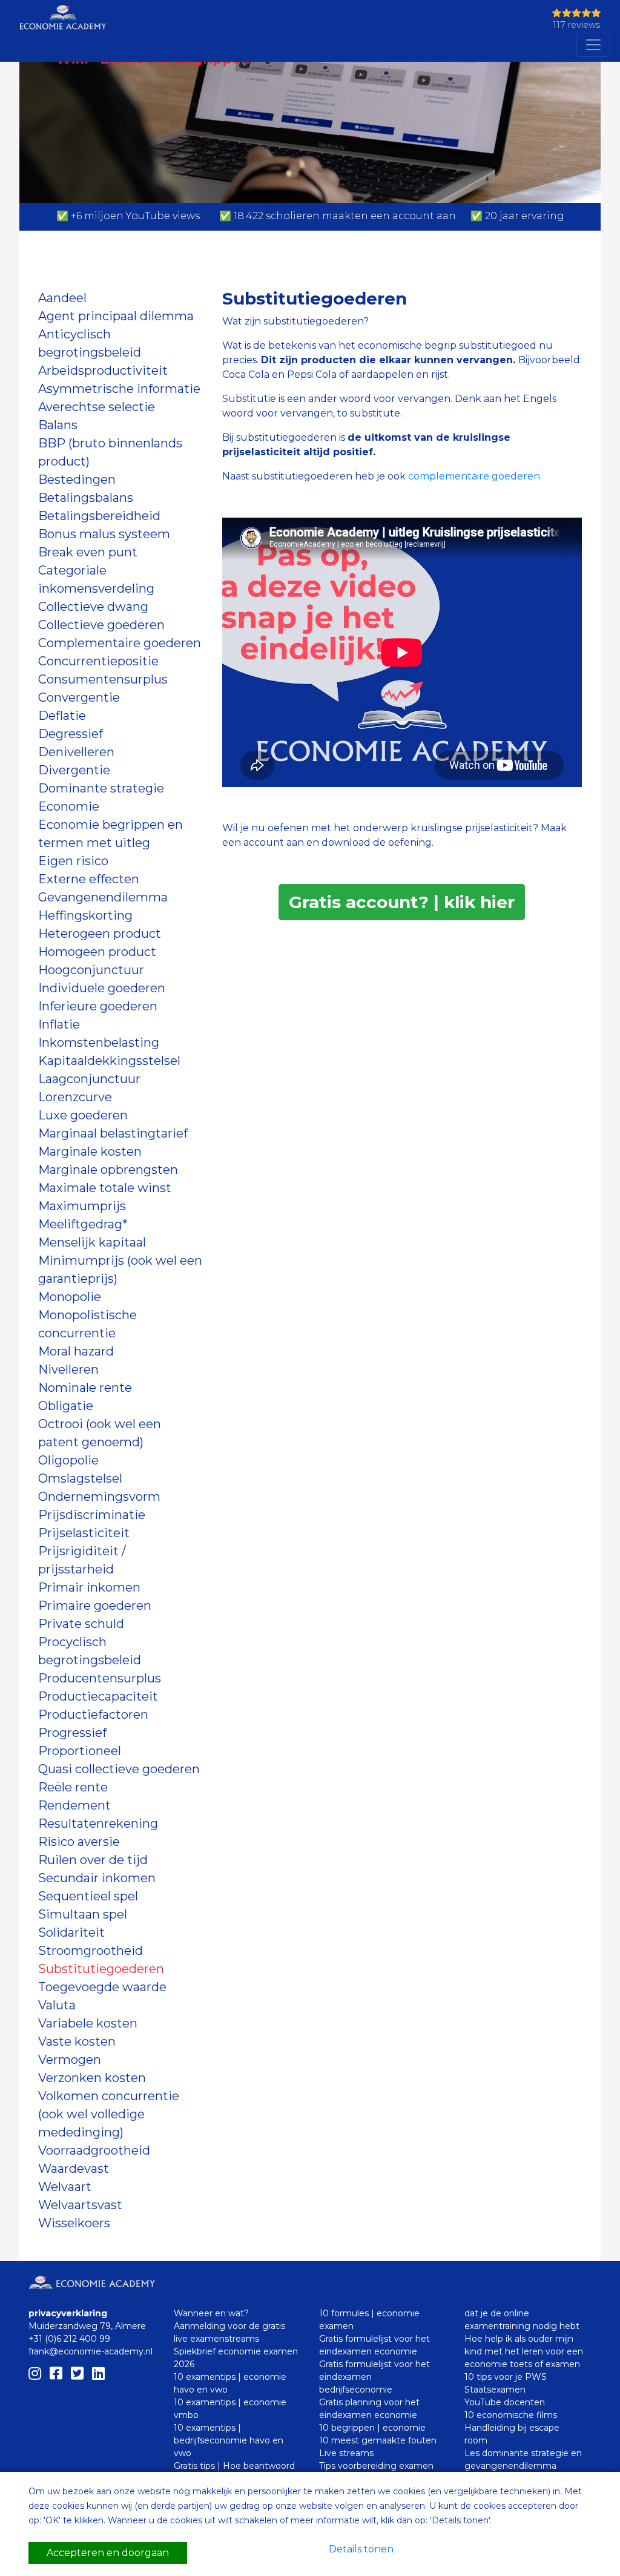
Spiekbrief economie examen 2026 (236, 2358)
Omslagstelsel (80, 1478)
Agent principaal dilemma (116, 316)
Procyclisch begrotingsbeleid (90, 1651)
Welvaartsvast (80, 2205)
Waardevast (74, 2169)
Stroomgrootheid (91, 1951)
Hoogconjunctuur (91, 970)
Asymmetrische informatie (119, 389)
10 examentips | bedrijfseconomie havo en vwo (229, 2440)
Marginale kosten (90, 1151)
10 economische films (511, 2415)
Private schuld (81, 1624)
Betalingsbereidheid (99, 516)
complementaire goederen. (477, 476)
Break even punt (88, 552)
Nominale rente (85, 1388)
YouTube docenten (505, 2402)
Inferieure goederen (98, 1006)
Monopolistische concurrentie (87, 1324)
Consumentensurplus (103, 679)
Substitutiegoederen (101, 1969)
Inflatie (59, 1024)
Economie (69, 806)
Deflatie (62, 716)
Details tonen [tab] (361, 2549)
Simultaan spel (83, 1914)
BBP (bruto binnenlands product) (110, 452)
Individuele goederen (102, 988)
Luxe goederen (83, 1115)
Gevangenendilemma (103, 897)
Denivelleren (76, 752)
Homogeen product (97, 952)
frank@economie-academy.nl (91, 2351)
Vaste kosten (77, 2041)
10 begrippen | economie (372, 2428)
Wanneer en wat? (211, 2313)
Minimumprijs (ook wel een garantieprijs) (120, 1270)
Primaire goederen (95, 1606)
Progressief (72, 1733)
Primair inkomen (89, 1587)
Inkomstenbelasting (99, 1043)
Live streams (346, 2453)
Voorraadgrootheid (94, 2150)
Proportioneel (80, 1751)
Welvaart (65, 2187)
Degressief (71, 734)
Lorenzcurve (75, 1097)
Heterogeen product (100, 934)
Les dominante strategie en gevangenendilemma (523, 2459)
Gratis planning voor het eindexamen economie (369, 2409)
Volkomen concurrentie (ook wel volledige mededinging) (109, 2114)
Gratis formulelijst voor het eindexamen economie (374, 2345)
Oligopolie (68, 1460)
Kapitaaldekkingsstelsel (109, 1061)
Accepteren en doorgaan (108, 2553)
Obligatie (66, 1406)
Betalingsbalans (86, 498)
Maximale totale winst (105, 1188)
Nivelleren (68, 1369)
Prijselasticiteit (84, 1533)
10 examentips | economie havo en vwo (230, 2383)
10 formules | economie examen (369, 2320)
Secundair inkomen (97, 1878)
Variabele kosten (88, 2023)
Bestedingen (77, 479)
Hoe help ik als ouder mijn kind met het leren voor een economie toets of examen (524, 2351)
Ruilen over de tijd (93, 1860)
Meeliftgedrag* (83, 1224)
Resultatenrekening (98, 1823)
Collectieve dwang (93, 607)
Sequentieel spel (88, 1896)
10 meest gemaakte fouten (378, 2440)
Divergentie (74, 770)
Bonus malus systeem (104, 534)
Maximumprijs (82, 1206)
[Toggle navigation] (593, 45)
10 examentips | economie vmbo (230, 2409)
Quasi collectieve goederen (119, 1769)
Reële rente (73, 1787)
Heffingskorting (85, 915)
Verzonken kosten (92, 2078)
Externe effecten (89, 879)
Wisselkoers (74, 2223)
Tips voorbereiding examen (376, 2466)
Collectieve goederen (101, 625)
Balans (58, 425)
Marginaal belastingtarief (113, 1133)
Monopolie (70, 1297)
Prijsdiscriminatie (92, 1515)
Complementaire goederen (120, 643)
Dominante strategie (101, 788)
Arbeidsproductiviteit (103, 371)
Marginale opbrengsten (108, 1170)
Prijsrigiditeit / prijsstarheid (82, 1560)
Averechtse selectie (97, 407)
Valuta (57, 2005)
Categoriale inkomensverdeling (96, 579)
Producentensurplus (100, 1678)
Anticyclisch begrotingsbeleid (90, 343)
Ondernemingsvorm (99, 1497)
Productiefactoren (93, 1715)
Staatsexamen (495, 2390)
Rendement (74, 1805)
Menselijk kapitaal (92, 1242)
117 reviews (576, 25)
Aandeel (62, 298)
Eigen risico (73, 861)
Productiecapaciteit (98, 1696)
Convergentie (79, 697)
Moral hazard (76, 1351)
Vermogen (70, 2060)
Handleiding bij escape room (512, 2434)
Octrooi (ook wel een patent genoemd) (100, 1433)
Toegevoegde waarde (102, 1987)
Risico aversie (79, 1842)
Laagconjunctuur (89, 1079)
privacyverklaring (68, 2313)
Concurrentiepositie (98, 661)
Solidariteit (71, 1932)
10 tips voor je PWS (506, 2377)
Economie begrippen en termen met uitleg (110, 834)
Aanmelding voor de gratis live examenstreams (229, 2332)
